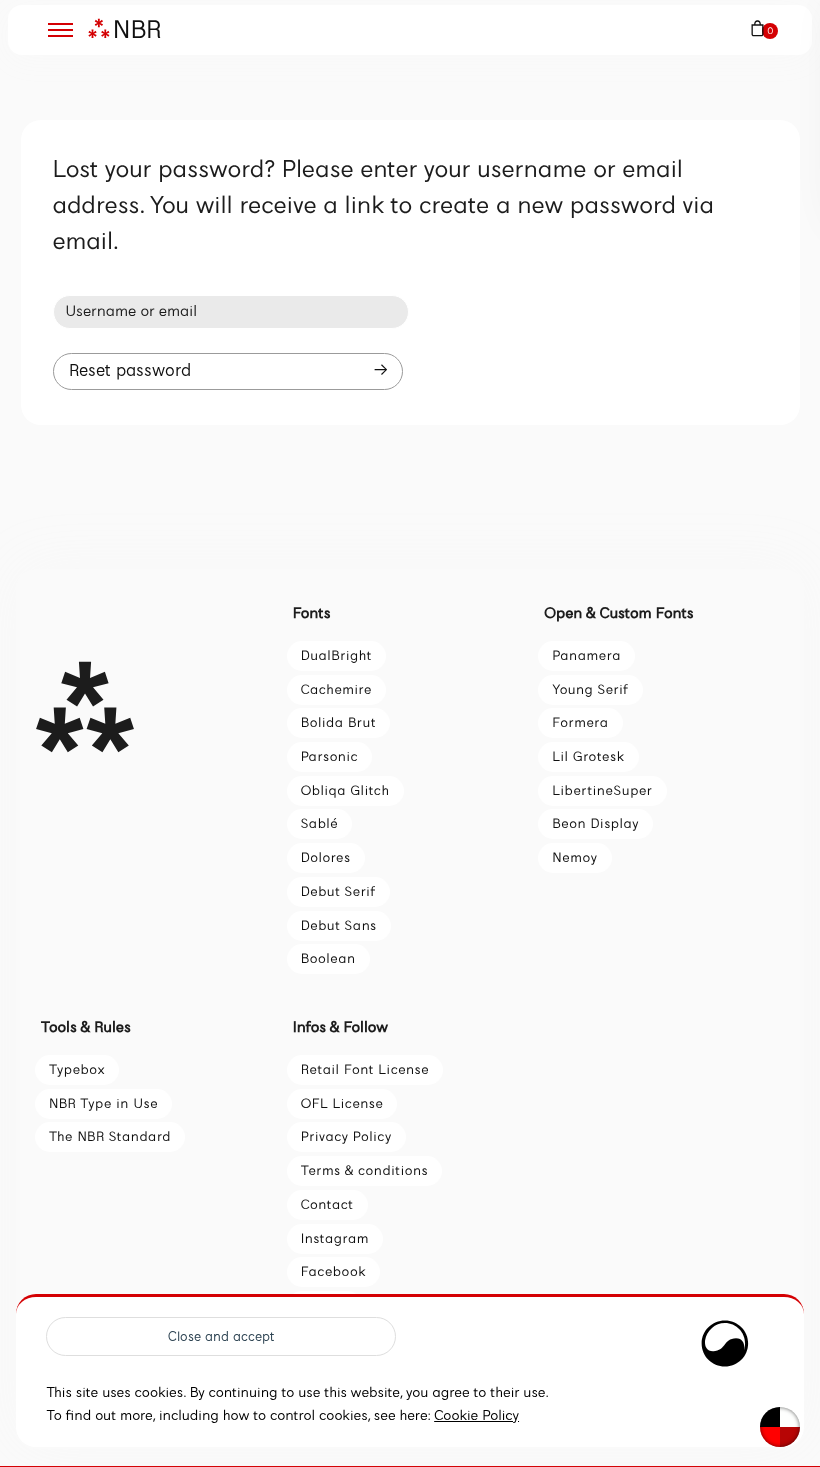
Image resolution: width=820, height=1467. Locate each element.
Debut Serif (338, 891)
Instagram (335, 1238)
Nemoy (574, 857)
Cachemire (336, 689)
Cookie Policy (476, 1416)
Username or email (131, 312)
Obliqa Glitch (345, 790)
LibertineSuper (602, 790)
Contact (327, 1204)
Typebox (77, 1069)
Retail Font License (365, 1069)
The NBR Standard (110, 1136)
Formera (580, 722)
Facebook (333, 1271)
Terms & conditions (364, 1170)
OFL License (342, 1103)
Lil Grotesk (588, 756)
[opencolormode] (780, 1427)
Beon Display (595, 823)
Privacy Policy (346, 1136)
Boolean (328, 958)
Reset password (130, 370)
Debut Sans (339, 925)
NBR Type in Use (103, 1103)
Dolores (326, 857)
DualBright (336, 655)
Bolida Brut (339, 722)
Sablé (320, 823)
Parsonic (330, 756)
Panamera (586, 655)
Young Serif (590, 689)
